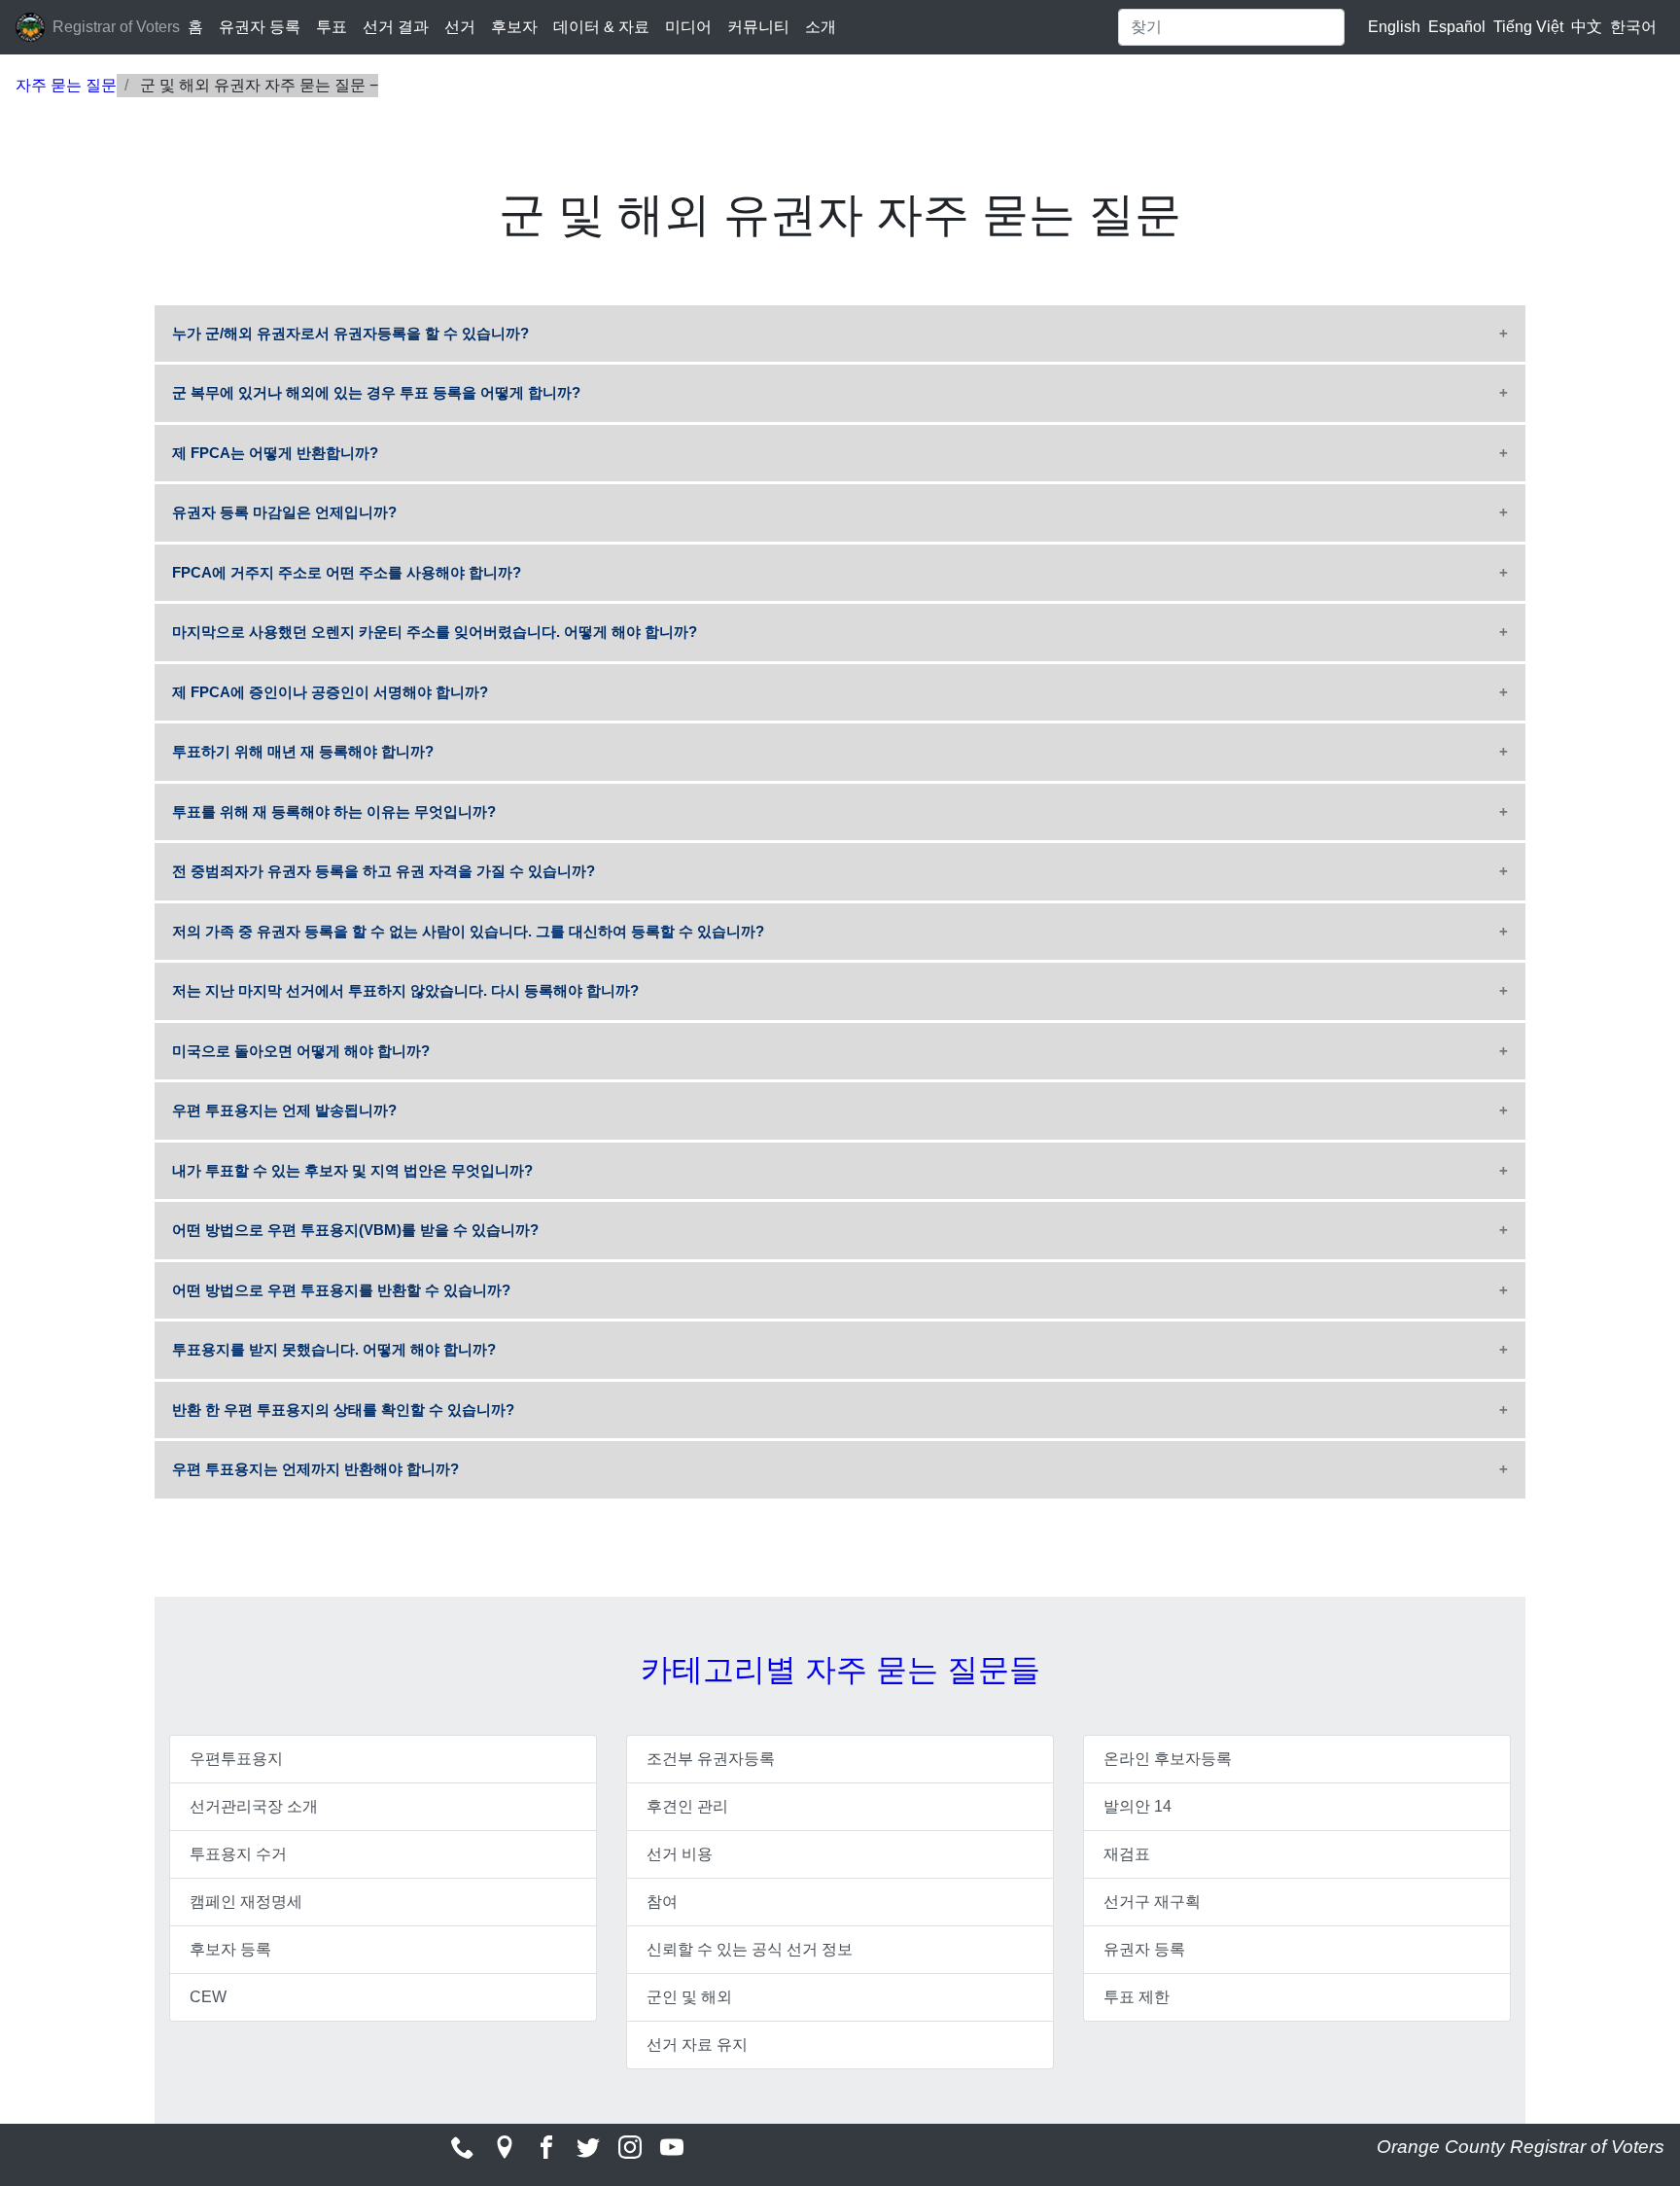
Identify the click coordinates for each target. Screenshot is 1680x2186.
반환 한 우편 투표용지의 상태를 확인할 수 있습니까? (343, 1410)
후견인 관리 (687, 1806)
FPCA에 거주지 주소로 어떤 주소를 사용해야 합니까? (347, 572)
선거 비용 (680, 1854)
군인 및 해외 (689, 1997)
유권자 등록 (260, 27)
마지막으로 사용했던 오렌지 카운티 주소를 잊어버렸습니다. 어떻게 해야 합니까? (435, 632)
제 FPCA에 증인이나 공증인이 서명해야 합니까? (330, 692)
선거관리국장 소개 (254, 1806)
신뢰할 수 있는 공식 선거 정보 (750, 1949)
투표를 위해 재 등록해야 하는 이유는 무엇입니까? (334, 811)
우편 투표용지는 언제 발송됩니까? (284, 1110)
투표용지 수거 (238, 1854)
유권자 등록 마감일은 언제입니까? (284, 512)
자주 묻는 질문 (66, 85)
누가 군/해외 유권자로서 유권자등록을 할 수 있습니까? (350, 333)
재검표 (1127, 1854)
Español (1457, 27)
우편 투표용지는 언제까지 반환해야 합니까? (315, 1469)
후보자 (514, 27)
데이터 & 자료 (601, 27)
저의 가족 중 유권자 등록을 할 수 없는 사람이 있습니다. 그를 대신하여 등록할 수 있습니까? (468, 931)
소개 (821, 27)
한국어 (1633, 27)
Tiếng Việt (1528, 27)
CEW (208, 1997)
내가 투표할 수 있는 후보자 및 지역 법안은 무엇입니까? (352, 1170)
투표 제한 (1137, 1997)
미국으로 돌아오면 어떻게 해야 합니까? (301, 1051)
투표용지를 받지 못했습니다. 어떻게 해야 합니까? (334, 1349)
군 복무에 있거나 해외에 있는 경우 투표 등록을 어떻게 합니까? (376, 392)
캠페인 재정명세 (246, 1902)
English (1394, 27)
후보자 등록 (230, 1949)
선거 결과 (396, 27)
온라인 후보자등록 (1168, 1759)
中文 (1587, 27)
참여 (662, 1902)
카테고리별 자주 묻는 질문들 (840, 1670)
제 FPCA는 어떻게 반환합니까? (275, 453)
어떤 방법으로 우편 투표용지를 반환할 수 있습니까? (341, 1290)
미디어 (688, 27)
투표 (332, 27)
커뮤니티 (758, 27)
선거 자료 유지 (697, 2045)
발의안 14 (1137, 1806)
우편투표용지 (236, 1759)
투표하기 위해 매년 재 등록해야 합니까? (303, 751)
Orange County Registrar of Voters (1521, 2147)
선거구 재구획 (1152, 1902)
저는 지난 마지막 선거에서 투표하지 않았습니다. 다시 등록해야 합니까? (405, 990)
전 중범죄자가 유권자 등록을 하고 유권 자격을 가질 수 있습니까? (384, 871)
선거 (460, 27)
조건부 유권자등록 (711, 1759)
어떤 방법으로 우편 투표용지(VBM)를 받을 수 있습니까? (355, 1230)
